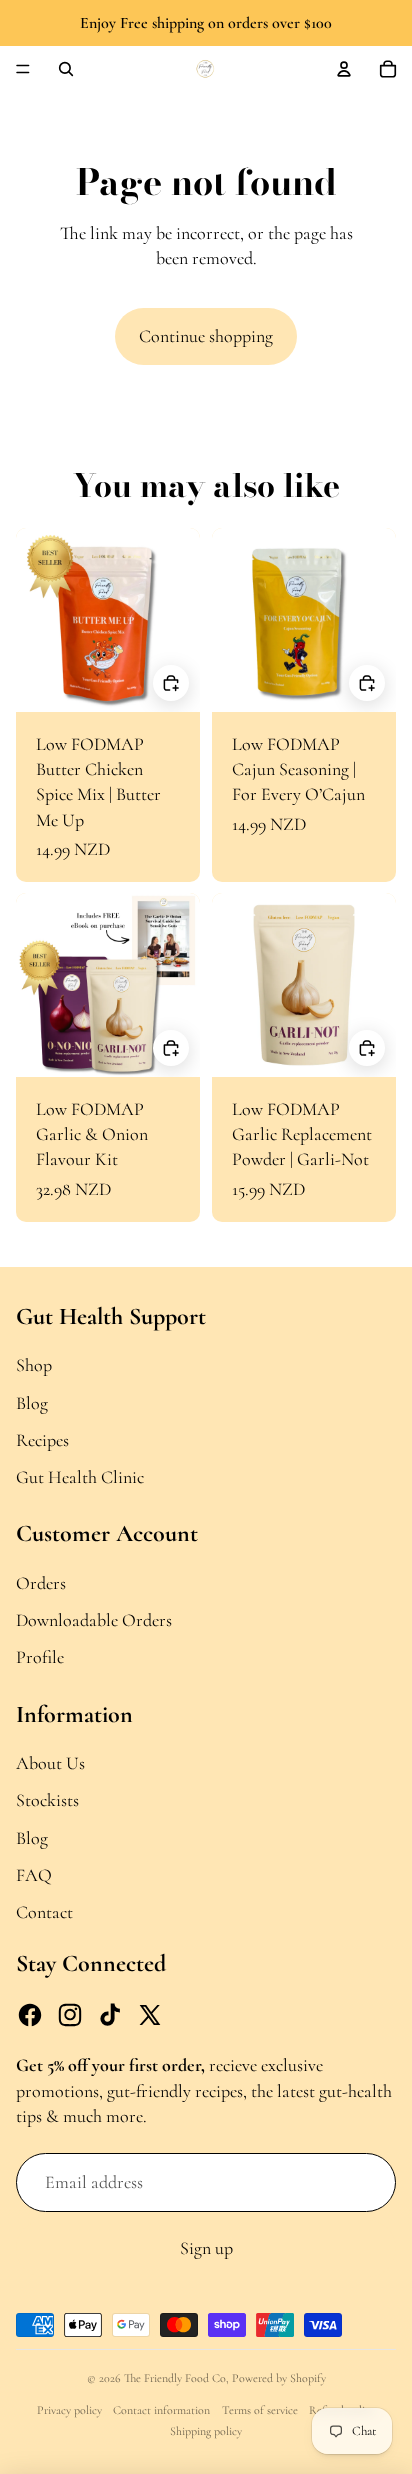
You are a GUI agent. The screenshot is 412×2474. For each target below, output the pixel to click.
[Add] (171, 682)
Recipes (42, 1440)
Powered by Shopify (279, 2378)
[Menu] (23, 69)
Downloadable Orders (94, 1620)
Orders (41, 1583)
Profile (40, 1657)
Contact (44, 1912)
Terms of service (260, 2410)
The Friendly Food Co (175, 2378)
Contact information (161, 2410)
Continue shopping (206, 336)
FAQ (34, 1875)
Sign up (206, 2248)
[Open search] (66, 69)
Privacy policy (69, 2410)
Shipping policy (206, 2431)
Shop (34, 1365)
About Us (50, 1763)
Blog (32, 1403)
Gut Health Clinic (80, 1477)
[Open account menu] (344, 69)
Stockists (47, 1800)
